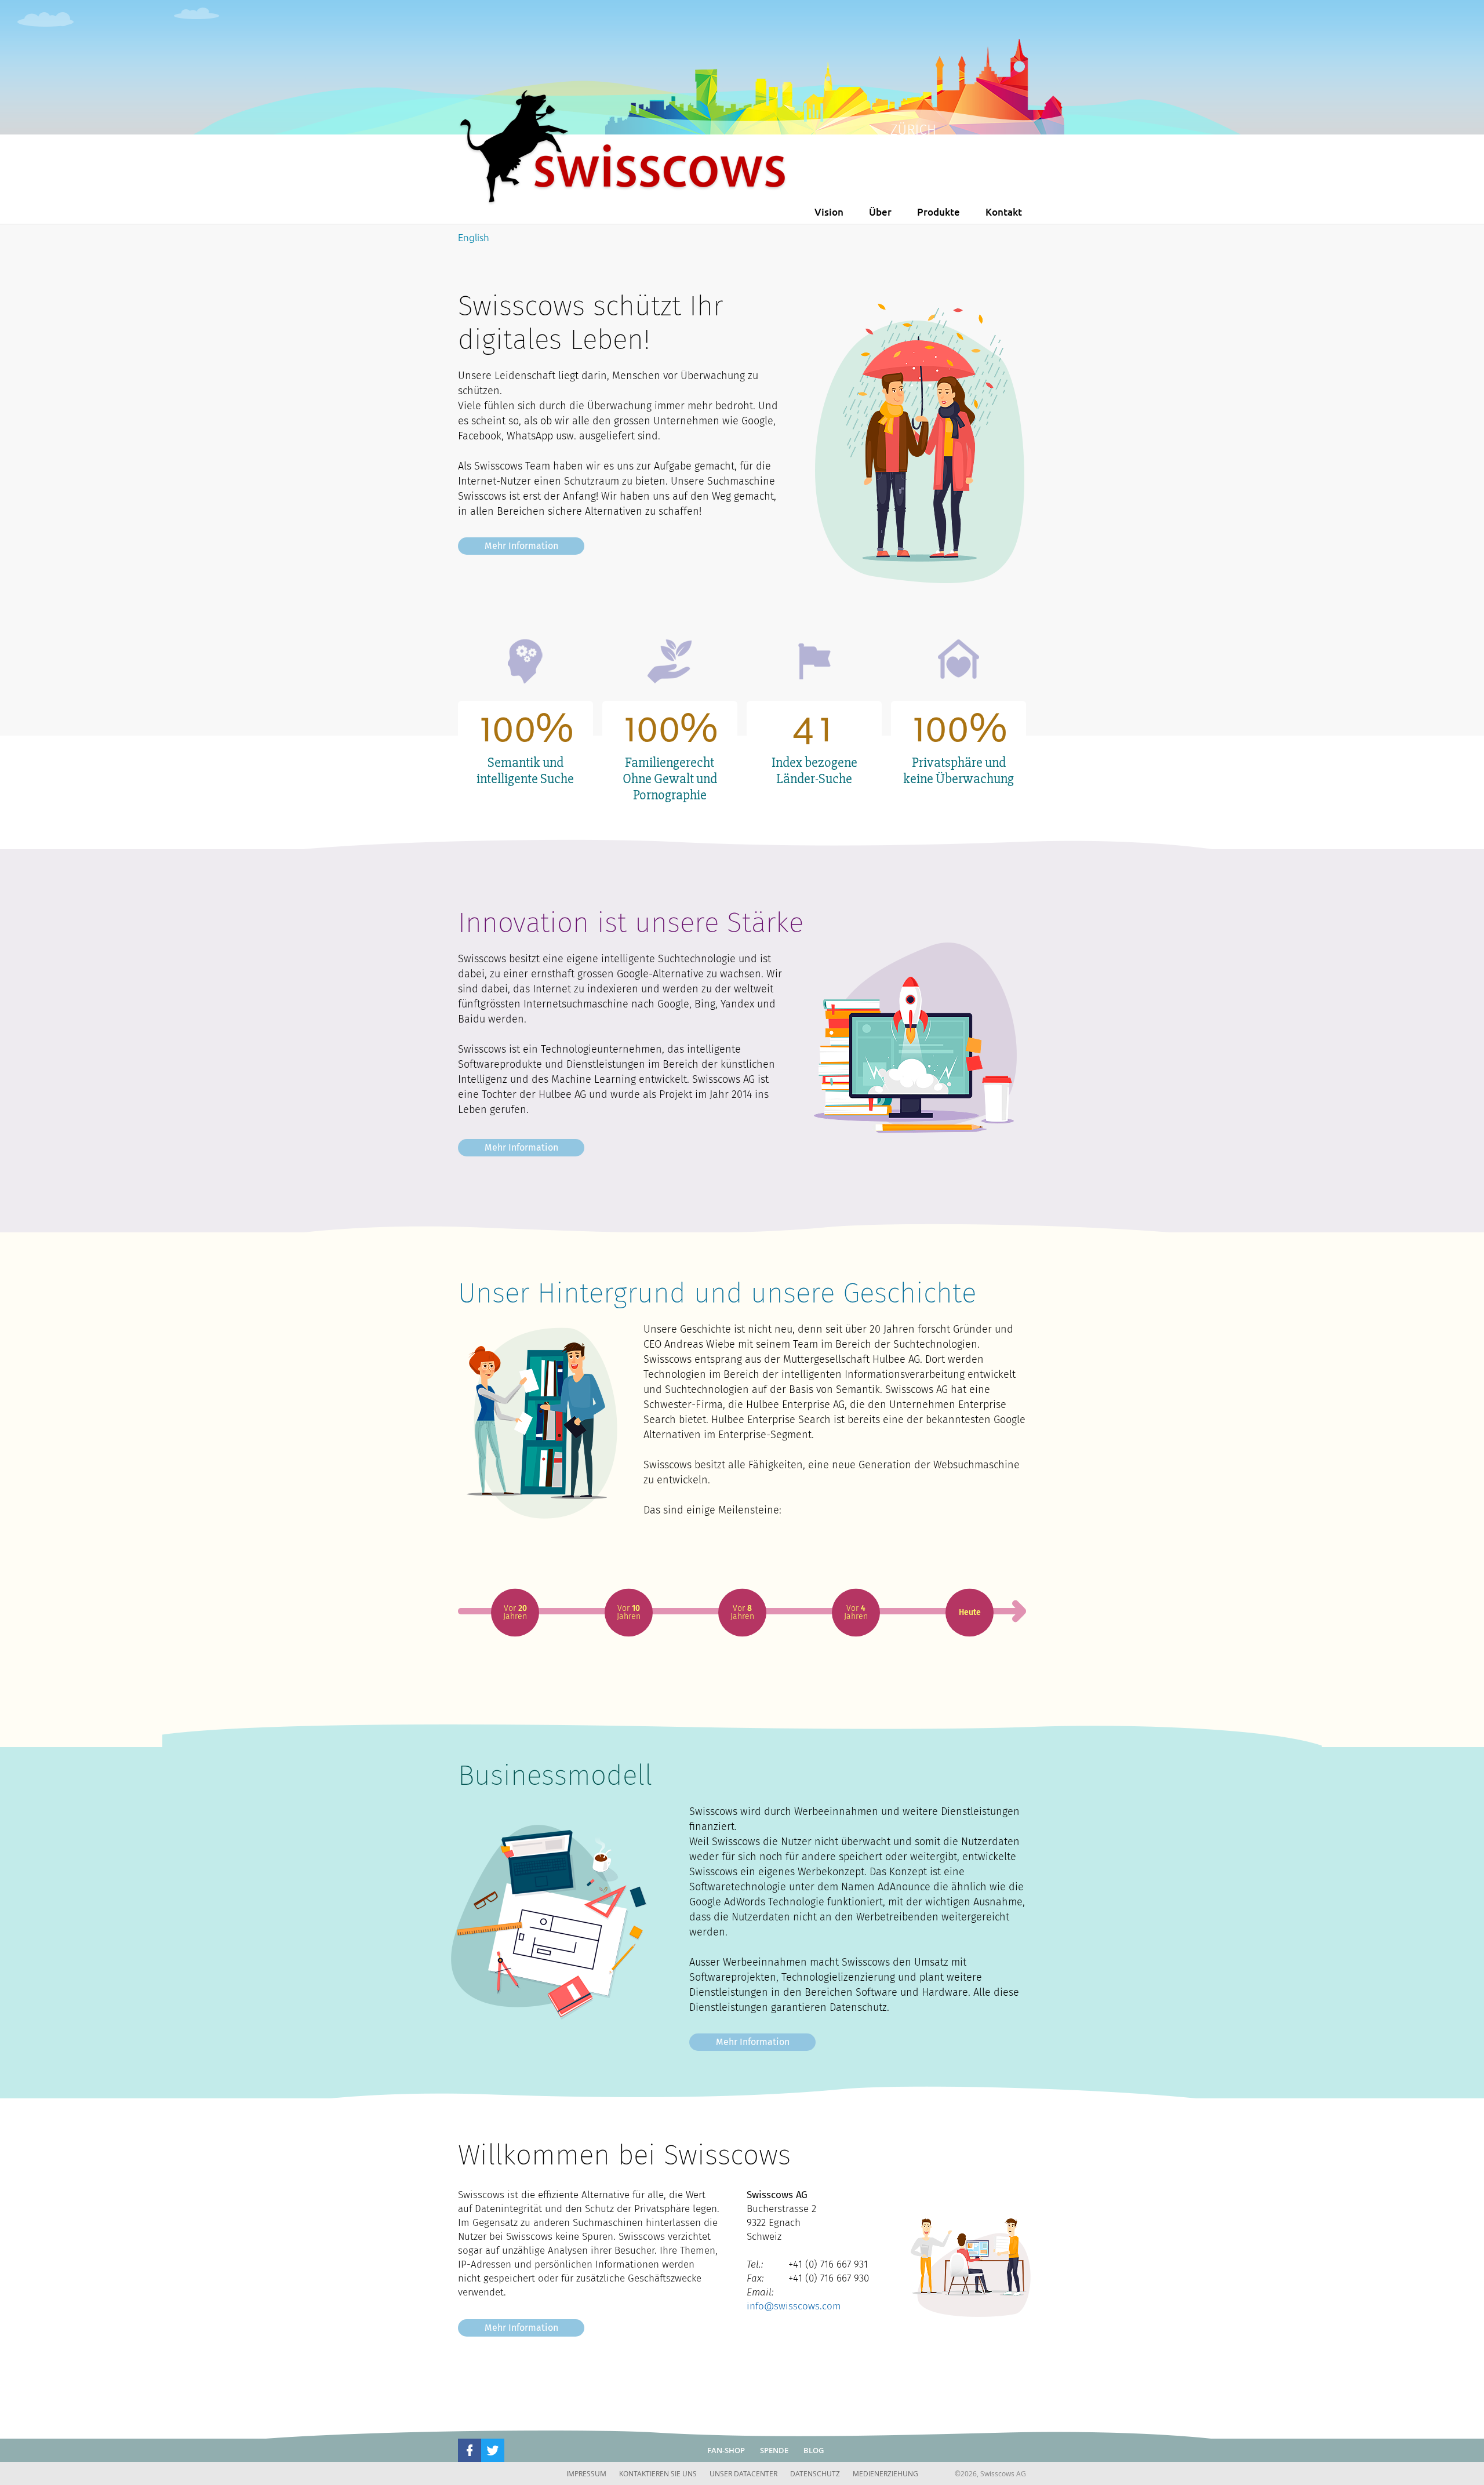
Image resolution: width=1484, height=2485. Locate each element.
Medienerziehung (885, 2473)
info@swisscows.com (794, 2306)
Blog (814, 2450)
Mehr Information (521, 546)
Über (880, 212)
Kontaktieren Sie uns (658, 2473)
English (474, 237)
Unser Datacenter (743, 2473)
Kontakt (1004, 212)
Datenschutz (815, 2473)
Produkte (939, 212)
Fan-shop (726, 2450)
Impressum (586, 2473)
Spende (774, 2450)
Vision (829, 212)
